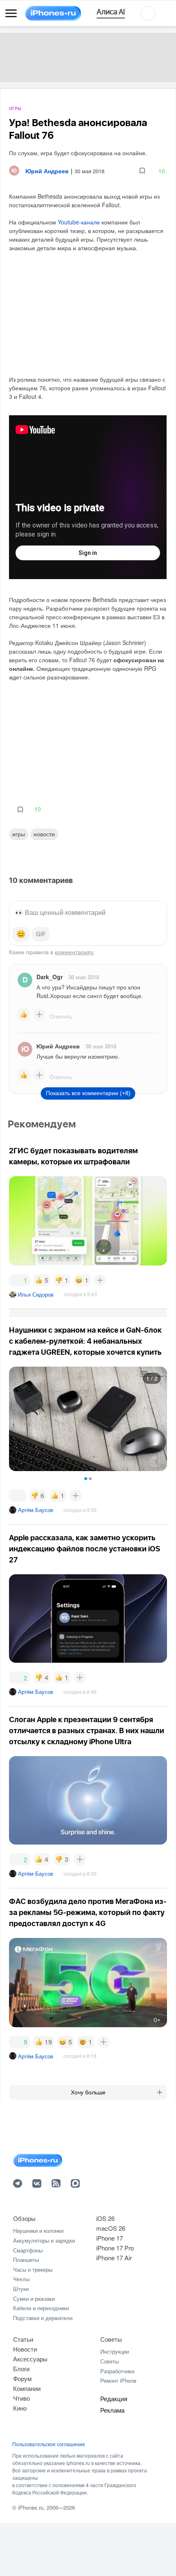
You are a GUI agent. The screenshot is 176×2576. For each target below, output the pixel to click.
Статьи (23, 2339)
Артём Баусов (36, 1510)
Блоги (21, 2369)
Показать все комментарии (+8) (88, 1093)
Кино (20, 2408)
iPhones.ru (31, 2507)
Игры (15, 109)
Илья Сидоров (36, 1294)
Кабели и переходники (41, 2308)
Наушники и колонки (38, 2231)
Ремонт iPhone (118, 2380)
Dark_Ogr (50, 977)
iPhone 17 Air (114, 2258)
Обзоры (24, 2218)
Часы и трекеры (33, 2269)
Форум (22, 2378)
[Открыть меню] (11, 14)
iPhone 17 (109, 2238)
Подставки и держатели (43, 2318)
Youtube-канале (79, 222)
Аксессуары (30, 2359)
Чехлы (21, 2279)
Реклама (112, 2410)
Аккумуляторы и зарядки (44, 2240)
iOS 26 (105, 2218)
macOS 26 (111, 2228)
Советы (111, 2339)
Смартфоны (28, 2250)
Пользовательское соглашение (49, 2444)
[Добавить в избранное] (142, 171)
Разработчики (117, 2371)
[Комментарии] (18, 1496)
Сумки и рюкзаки (34, 2299)
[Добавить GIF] (41, 934)
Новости (44, 834)
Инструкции (115, 2351)
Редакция (114, 2398)
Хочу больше (88, 2092)
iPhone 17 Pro (115, 2248)
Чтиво (21, 2398)
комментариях (74, 952)
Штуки (21, 2289)
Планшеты (26, 2260)
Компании (27, 2388)
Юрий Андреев (58, 1046)
